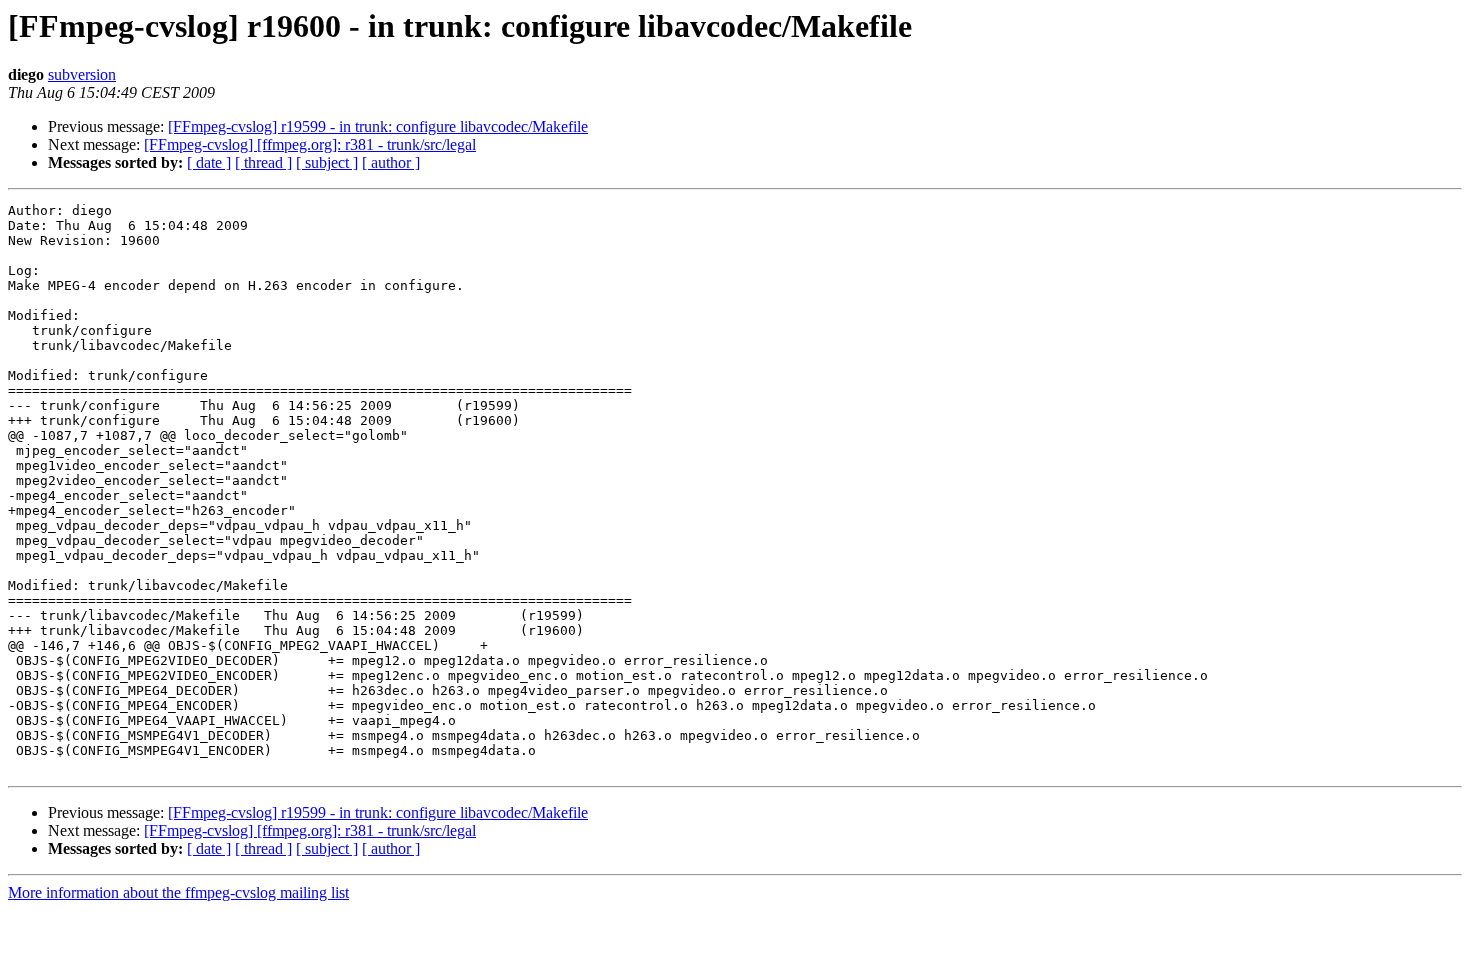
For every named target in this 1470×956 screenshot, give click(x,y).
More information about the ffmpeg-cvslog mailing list (178, 892)
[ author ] (391, 162)
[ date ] (209, 162)
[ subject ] (327, 162)
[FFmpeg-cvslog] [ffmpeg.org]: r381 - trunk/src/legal (310, 144)
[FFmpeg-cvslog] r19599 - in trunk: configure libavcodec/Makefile (378, 126)
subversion (82, 74)
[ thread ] (263, 162)
